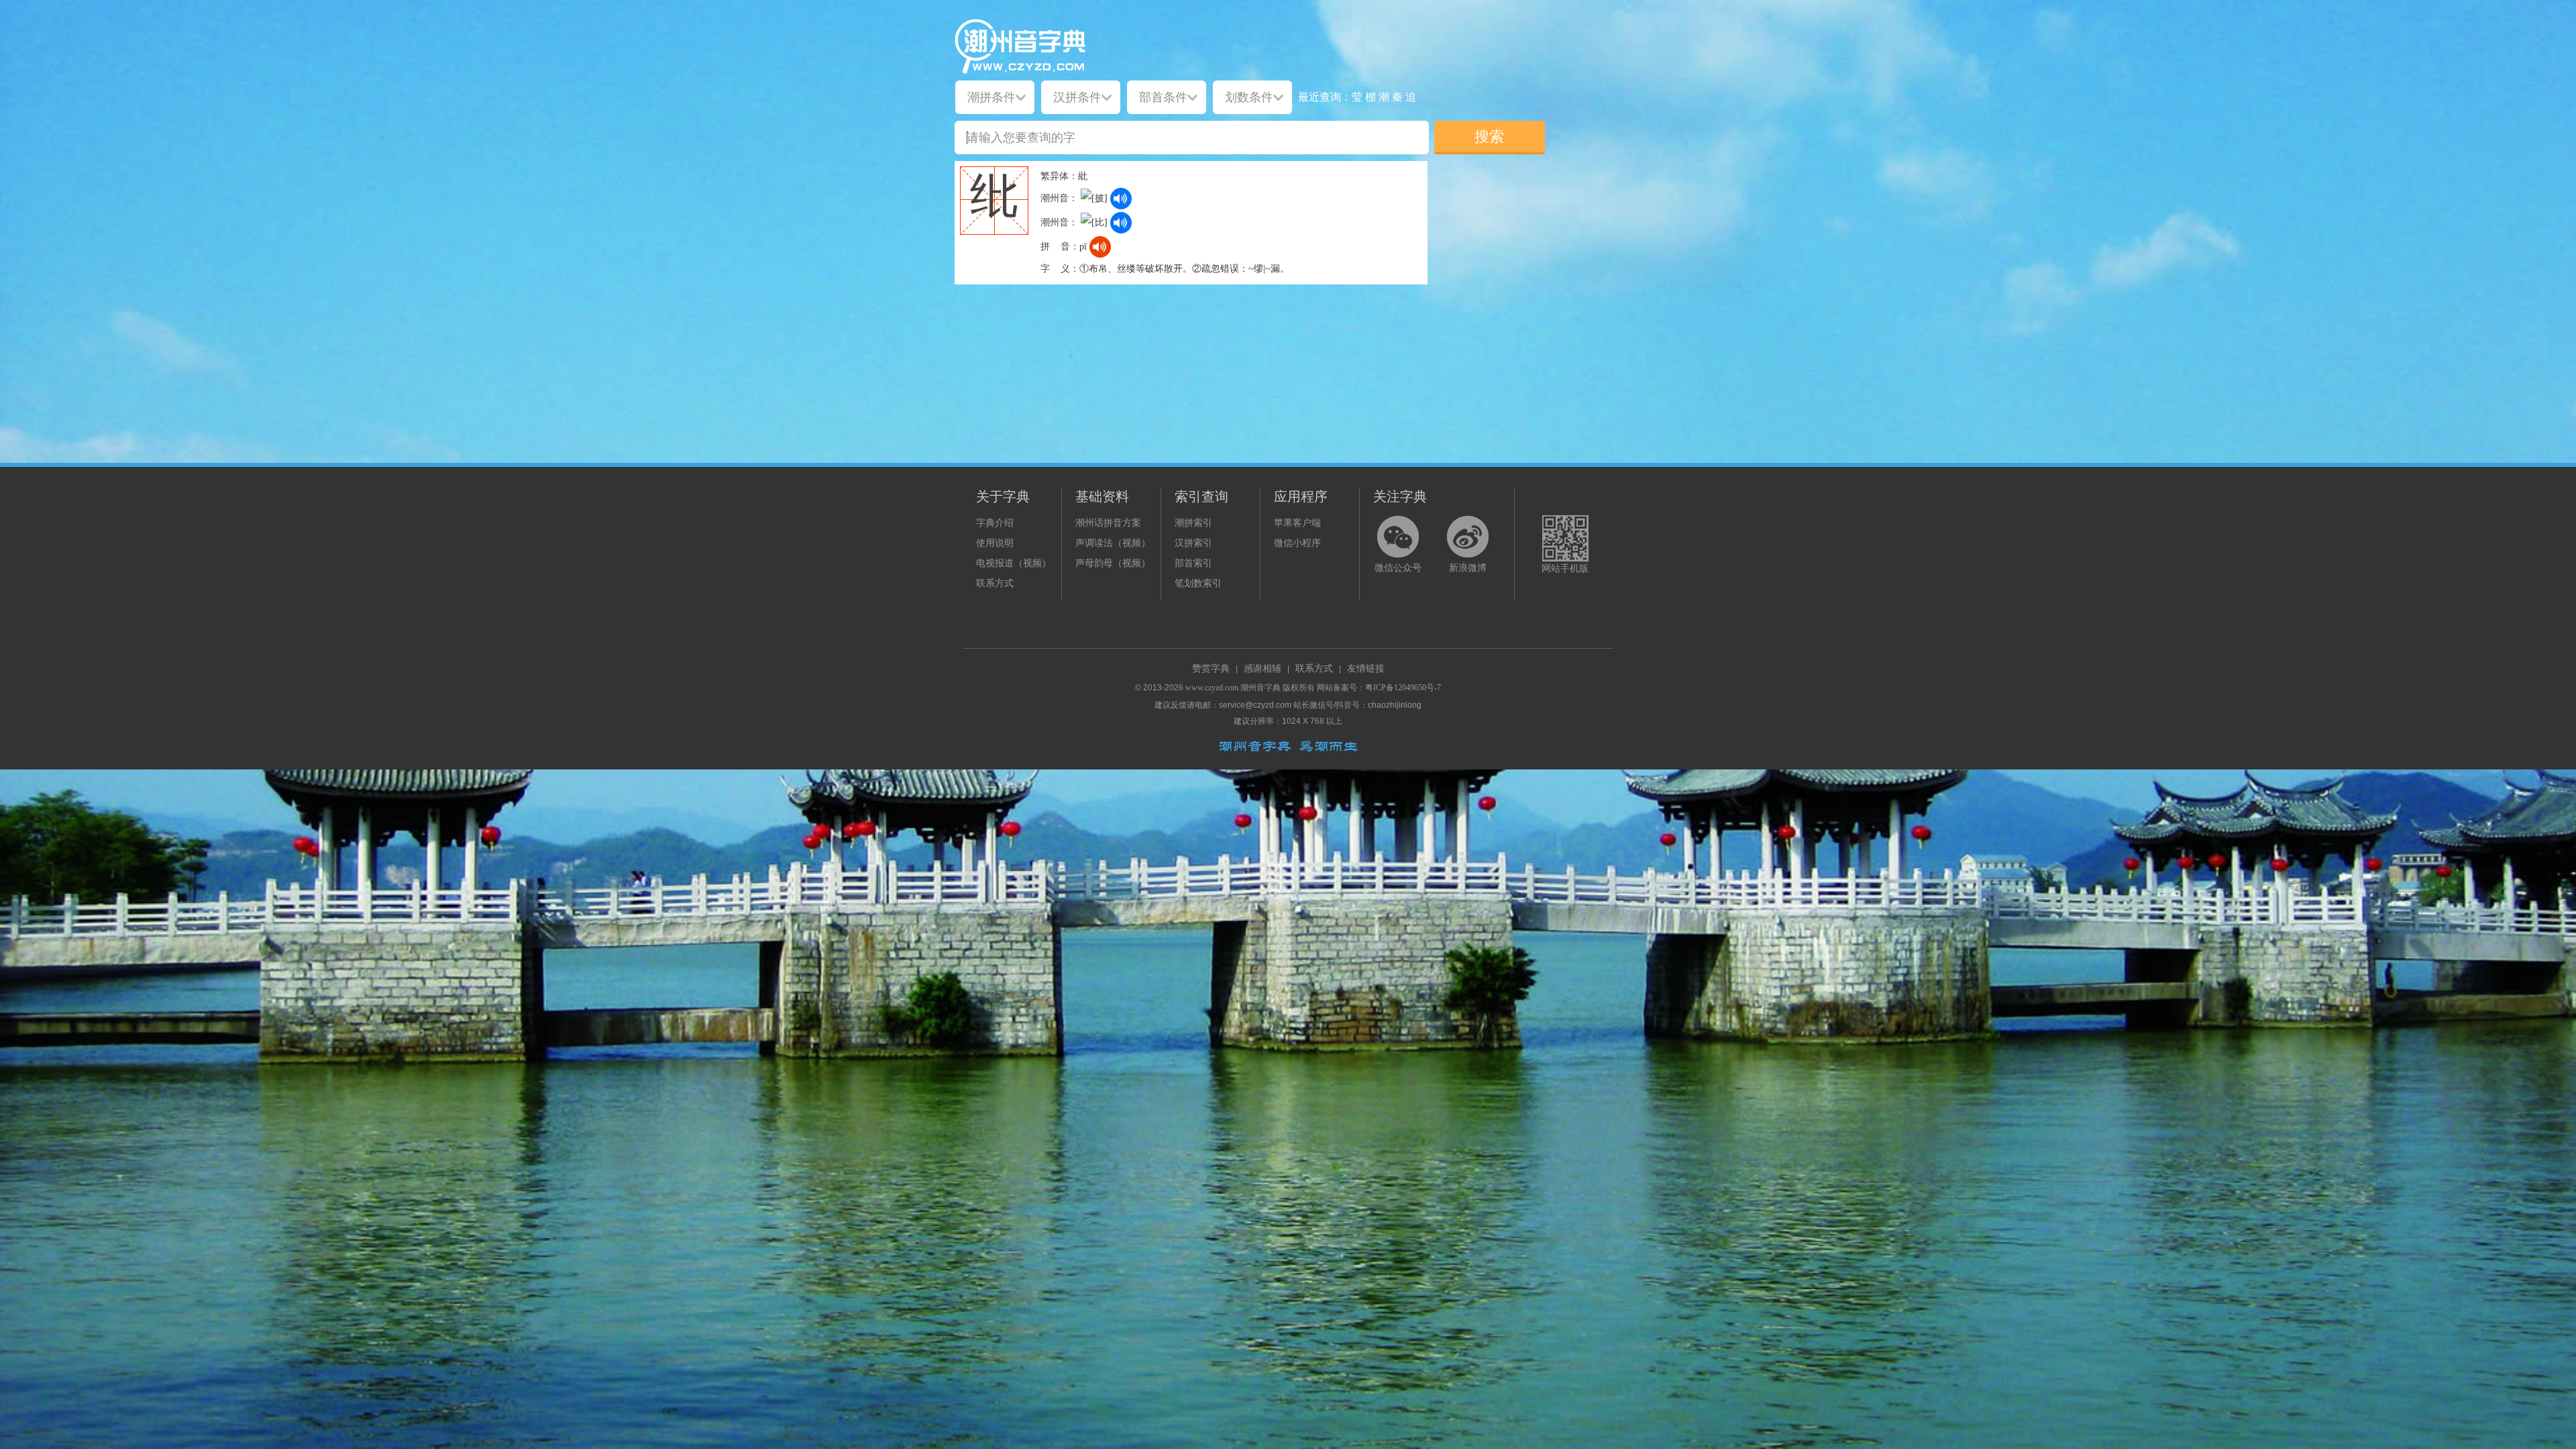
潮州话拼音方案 (1108, 523)
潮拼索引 (1193, 523)
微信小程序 (1297, 543)
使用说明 (995, 543)
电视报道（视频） (1014, 563)
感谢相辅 (1263, 668)
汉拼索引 (1193, 543)
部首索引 (1193, 563)
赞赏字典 (1211, 668)
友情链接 (1366, 668)
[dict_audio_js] (1121, 199)
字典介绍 (995, 523)
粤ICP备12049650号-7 (1403, 688)
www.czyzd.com (1212, 688)
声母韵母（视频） (1113, 563)
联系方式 (995, 583)
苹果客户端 (1297, 523)
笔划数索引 (1198, 583)
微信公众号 (1398, 568)
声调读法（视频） (1113, 543)
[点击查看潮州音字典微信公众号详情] (1398, 537)
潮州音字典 (1260, 688)
